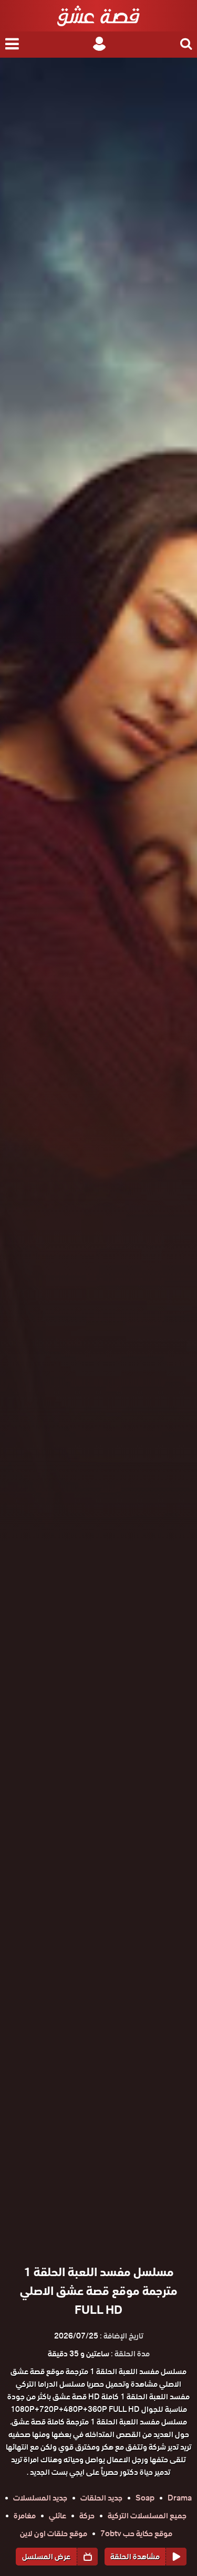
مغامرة (25, 2516)
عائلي (58, 2516)
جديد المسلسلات (40, 2498)
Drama (180, 2498)
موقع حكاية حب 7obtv (136, 2534)
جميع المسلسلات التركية (147, 2516)
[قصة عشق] (98, 16)
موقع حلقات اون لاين (54, 2534)
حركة (87, 2516)
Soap (145, 2498)
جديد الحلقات (101, 2498)
